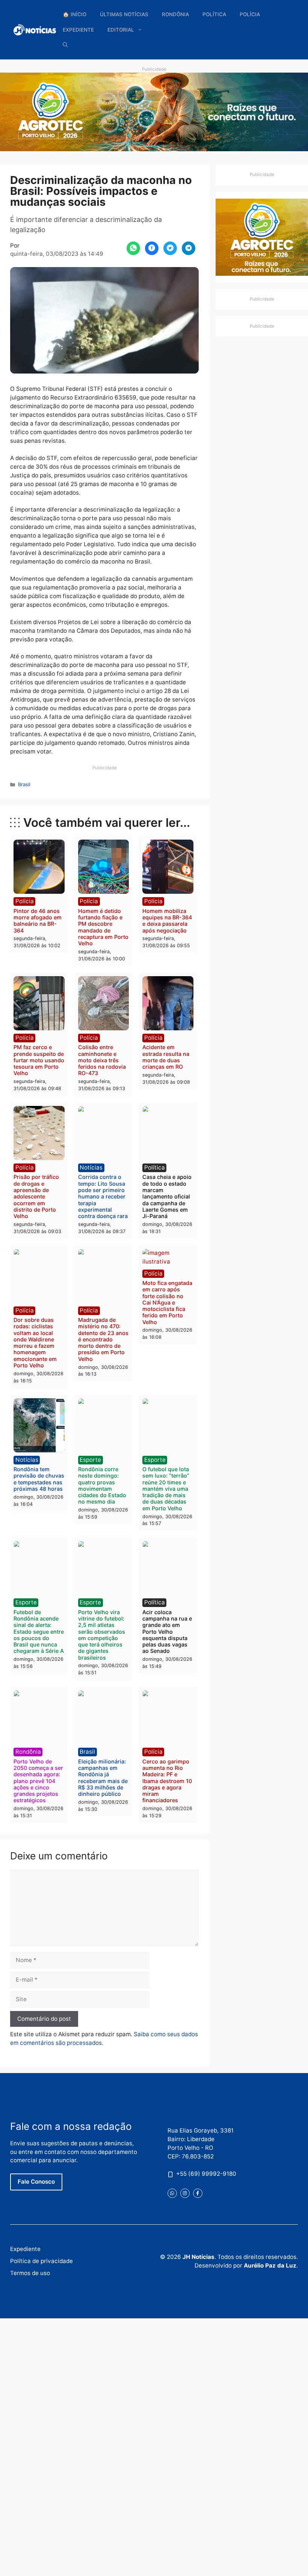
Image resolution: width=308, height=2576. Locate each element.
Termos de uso (30, 2273)
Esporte (90, 1460)
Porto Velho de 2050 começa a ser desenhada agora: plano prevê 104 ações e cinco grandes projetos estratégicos (38, 1781)
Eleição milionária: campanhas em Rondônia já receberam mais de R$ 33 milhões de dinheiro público (103, 1778)
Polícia (250, 14)
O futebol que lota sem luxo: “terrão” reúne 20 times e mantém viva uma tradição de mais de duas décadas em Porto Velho (166, 1489)
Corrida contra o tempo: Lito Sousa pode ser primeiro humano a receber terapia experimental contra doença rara (103, 1196)
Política (214, 14)
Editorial (121, 30)
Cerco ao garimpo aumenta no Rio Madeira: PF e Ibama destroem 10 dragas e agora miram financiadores (167, 1781)
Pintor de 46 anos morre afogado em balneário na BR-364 (38, 921)
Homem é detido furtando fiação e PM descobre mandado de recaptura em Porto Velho (103, 927)
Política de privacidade (42, 2261)
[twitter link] (172, 2193)
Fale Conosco (36, 2182)
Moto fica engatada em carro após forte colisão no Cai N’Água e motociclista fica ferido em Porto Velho (167, 1302)
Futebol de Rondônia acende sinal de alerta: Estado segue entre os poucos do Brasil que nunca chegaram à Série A (39, 1632)
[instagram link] (185, 2193)
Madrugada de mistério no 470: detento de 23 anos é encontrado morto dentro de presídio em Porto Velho (103, 1339)
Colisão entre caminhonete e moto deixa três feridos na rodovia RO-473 (102, 1060)
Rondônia (175, 14)
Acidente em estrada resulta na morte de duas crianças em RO (166, 1057)
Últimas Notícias (124, 14)
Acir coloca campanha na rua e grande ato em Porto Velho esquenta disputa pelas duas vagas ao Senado (167, 1632)
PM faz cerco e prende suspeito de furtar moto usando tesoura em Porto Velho (39, 1060)
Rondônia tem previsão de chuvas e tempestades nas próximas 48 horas (39, 1479)
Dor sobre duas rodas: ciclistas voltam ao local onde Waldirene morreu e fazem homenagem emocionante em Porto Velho (35, 1343)
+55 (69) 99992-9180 (206, 2174)
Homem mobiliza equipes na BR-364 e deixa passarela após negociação (167, 921)
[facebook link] (198, 2193)
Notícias (91, 1167)
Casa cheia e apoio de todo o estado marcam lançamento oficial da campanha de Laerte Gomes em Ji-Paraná (167, 1196)
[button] (65, 45)
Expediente (78, 30)
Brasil (24, 784)
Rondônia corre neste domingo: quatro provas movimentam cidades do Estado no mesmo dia (102, 1485)
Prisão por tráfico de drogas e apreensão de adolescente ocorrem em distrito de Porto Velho (36, 1196)
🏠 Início (75, 14)
